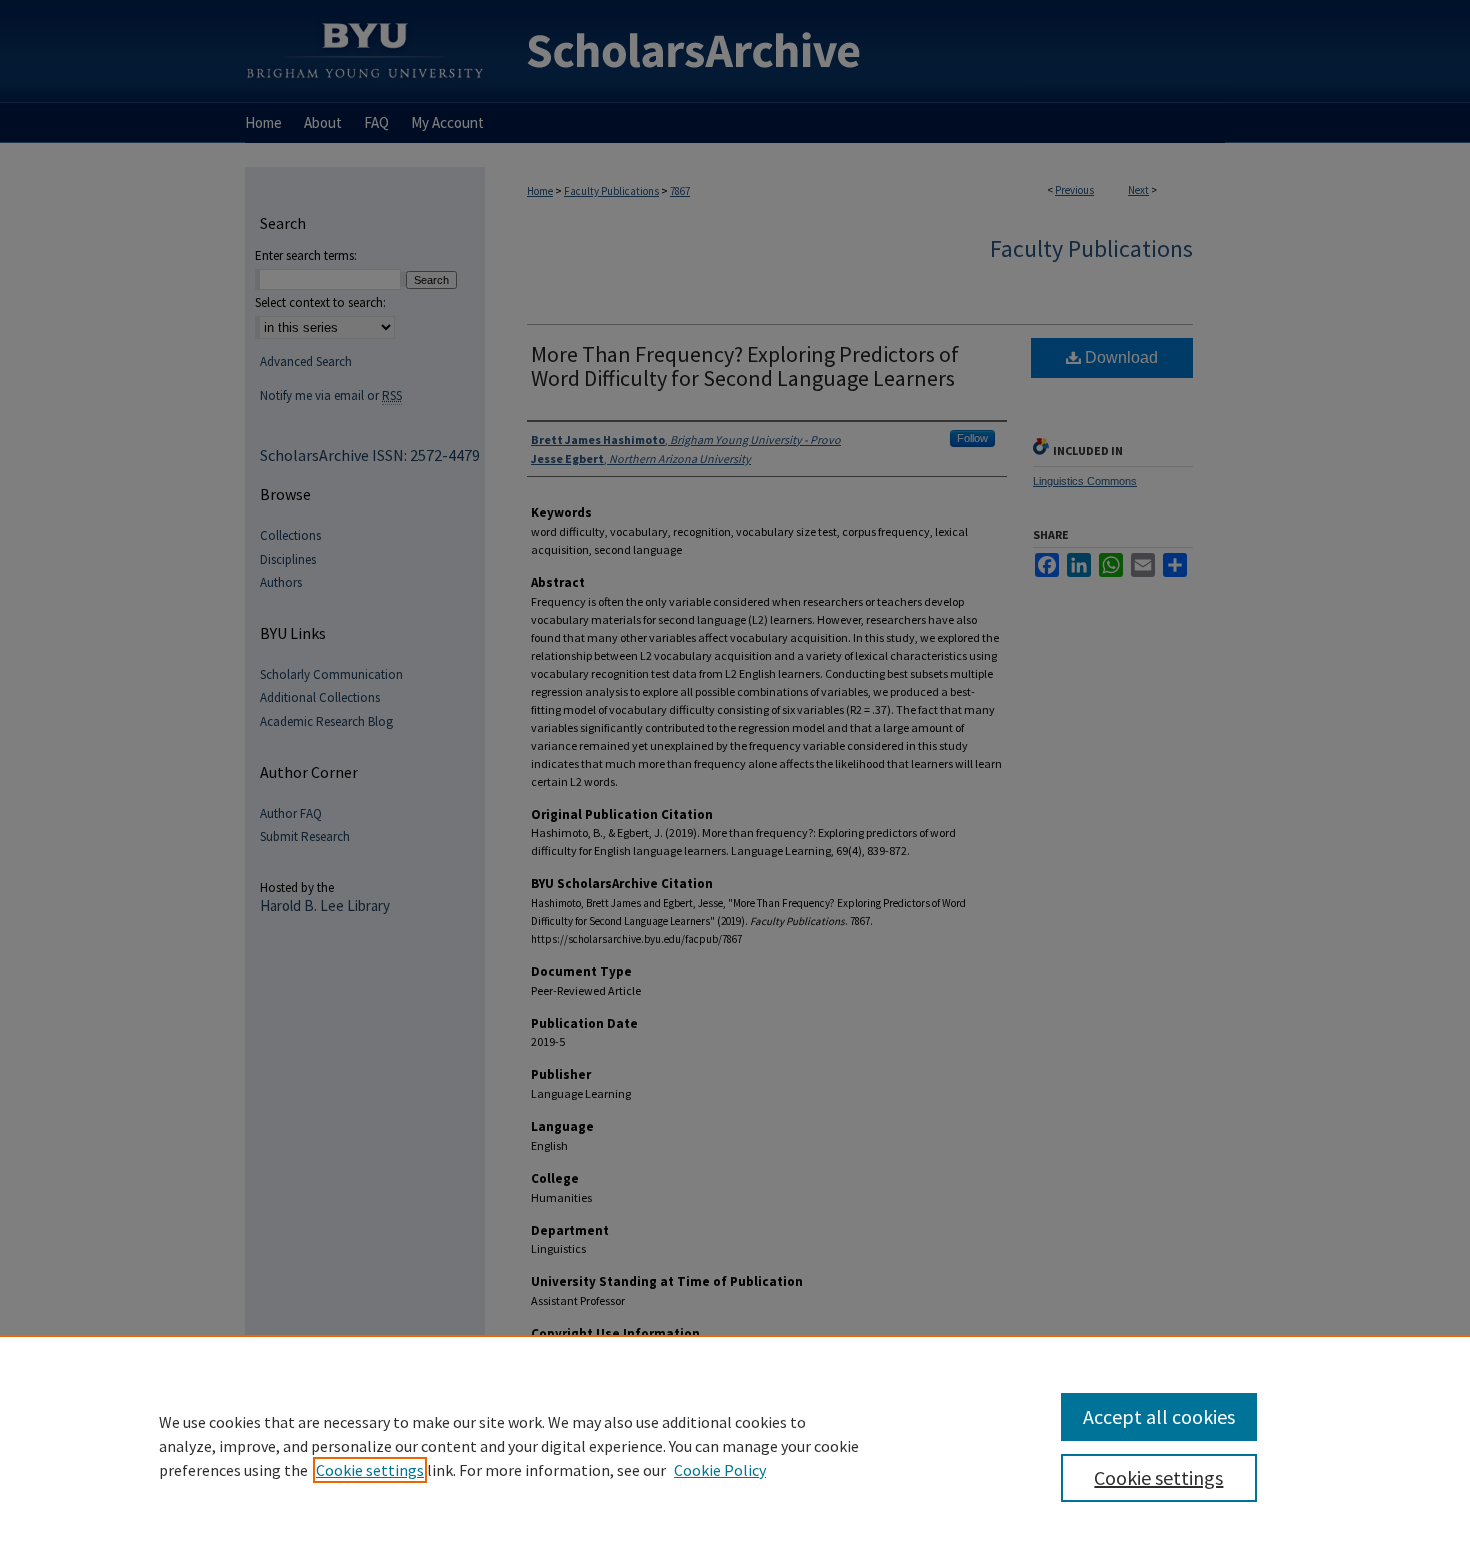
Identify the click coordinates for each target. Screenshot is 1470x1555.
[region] (735, 1445)
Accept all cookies (1159, 1416)
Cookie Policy (720, 1470)
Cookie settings (370, 1470)
